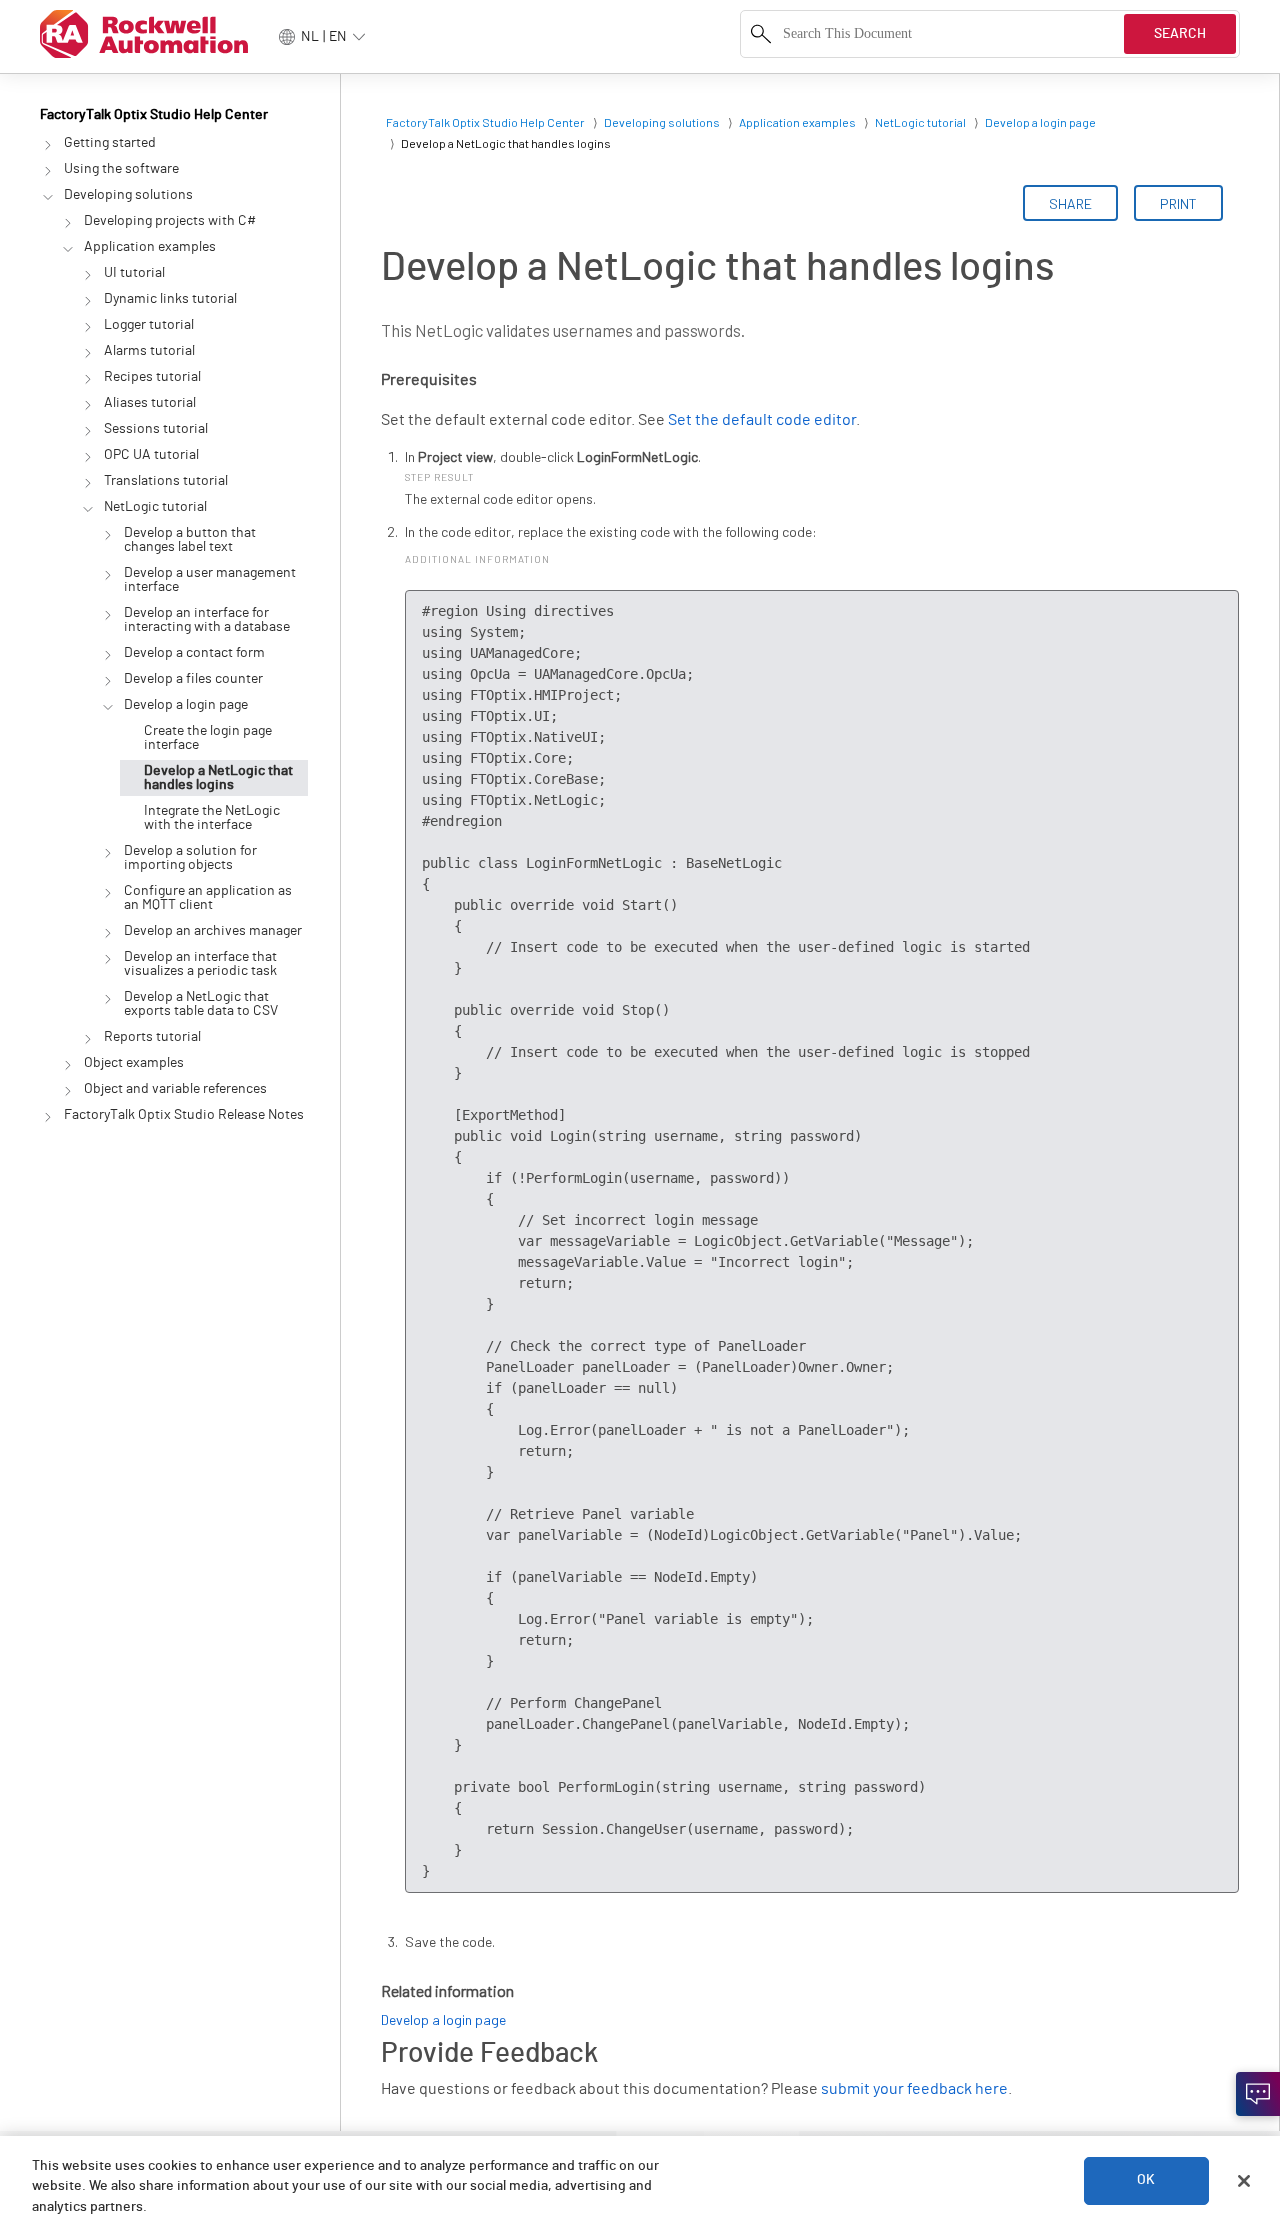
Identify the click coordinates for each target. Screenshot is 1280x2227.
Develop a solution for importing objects (190, 858)
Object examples (134, 1063)
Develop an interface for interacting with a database (207, 620)
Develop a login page (186, 705)
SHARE (1070, 203)
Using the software (121, 169)
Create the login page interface (208, 738)
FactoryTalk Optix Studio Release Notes (184, 1115)
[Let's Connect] (1258, 2094)
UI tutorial (134, 273)
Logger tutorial (149, 325)
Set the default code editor (762, 420)
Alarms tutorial (149, 351)
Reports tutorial (152, 1037)
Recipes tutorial (152, 377)
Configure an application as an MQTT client (208, 898)
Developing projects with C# (170, 221)
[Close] (1244, 2181)
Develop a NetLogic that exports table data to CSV (201, 1004)
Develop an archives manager (213, 931)
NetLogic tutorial (155, 507)
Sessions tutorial (156, 429)
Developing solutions (128, 195)
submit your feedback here (914, 2089)
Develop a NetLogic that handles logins (218, 778)
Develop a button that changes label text (190, 540)
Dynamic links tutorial (170, 299)
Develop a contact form (194, 653)
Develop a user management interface (210, 580)
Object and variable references (175, 1089)
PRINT (1178, 203)
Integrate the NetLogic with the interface (212, 818)
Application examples (150, 247)
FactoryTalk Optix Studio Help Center (154, 115)
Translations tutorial (166, 481)
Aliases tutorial (150, 403)
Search (1180, 34)
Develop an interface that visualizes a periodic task (200, 964)
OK (1146, 2181)
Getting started (110, 143)
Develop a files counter (193, 679)
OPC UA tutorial (151, 455)
